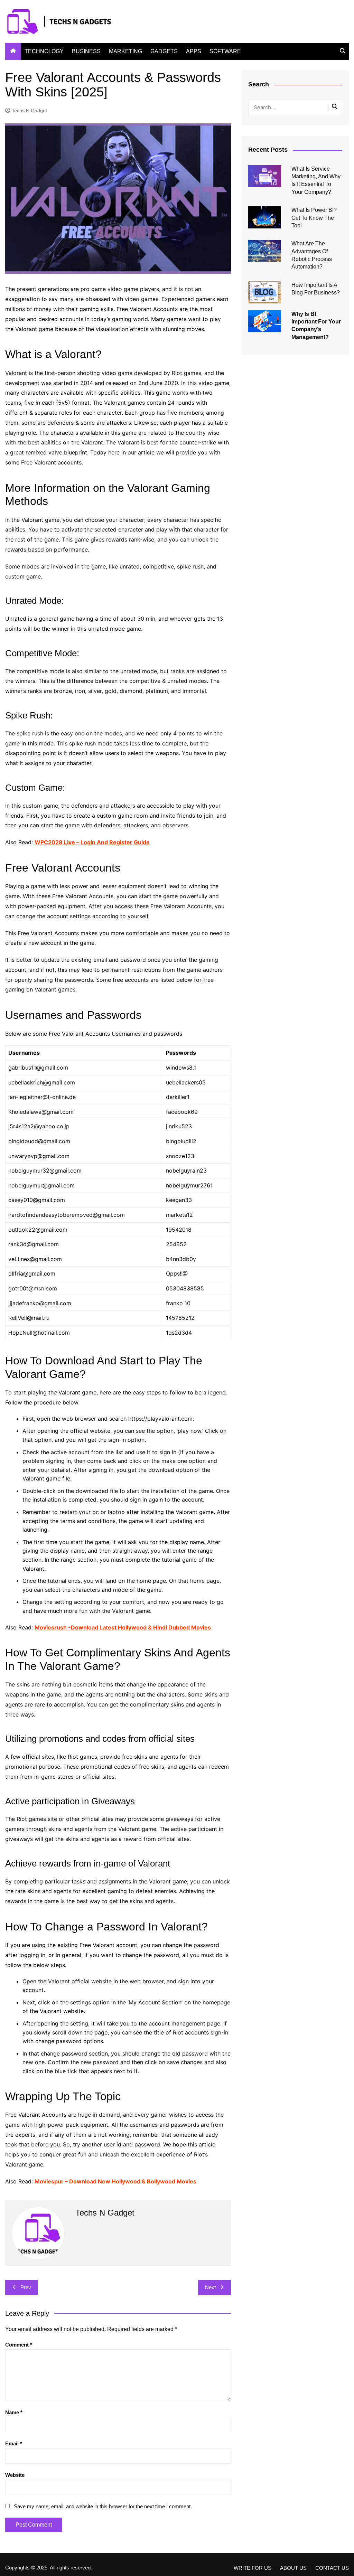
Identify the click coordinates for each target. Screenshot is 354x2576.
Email (14, 2443)
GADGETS (164, 51)
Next (210, 2287)
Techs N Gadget (29, 111)
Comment (19, 2345)
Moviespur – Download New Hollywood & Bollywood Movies (115, 2181)
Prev (26, 2287)
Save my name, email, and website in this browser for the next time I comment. (103, 2506)
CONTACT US (332, 2568)
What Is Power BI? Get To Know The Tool (314, 218)
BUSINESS (86, 51)
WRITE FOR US (253, 2568)
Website (15, 2475)
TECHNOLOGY (44, 51)
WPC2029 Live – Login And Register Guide (92, 842)
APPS (194, 51)
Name (14, 2412)
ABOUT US (293, 2568)
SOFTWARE (225, 51)
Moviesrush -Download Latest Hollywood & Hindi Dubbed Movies (123, 1627)
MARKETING (125, 51)
